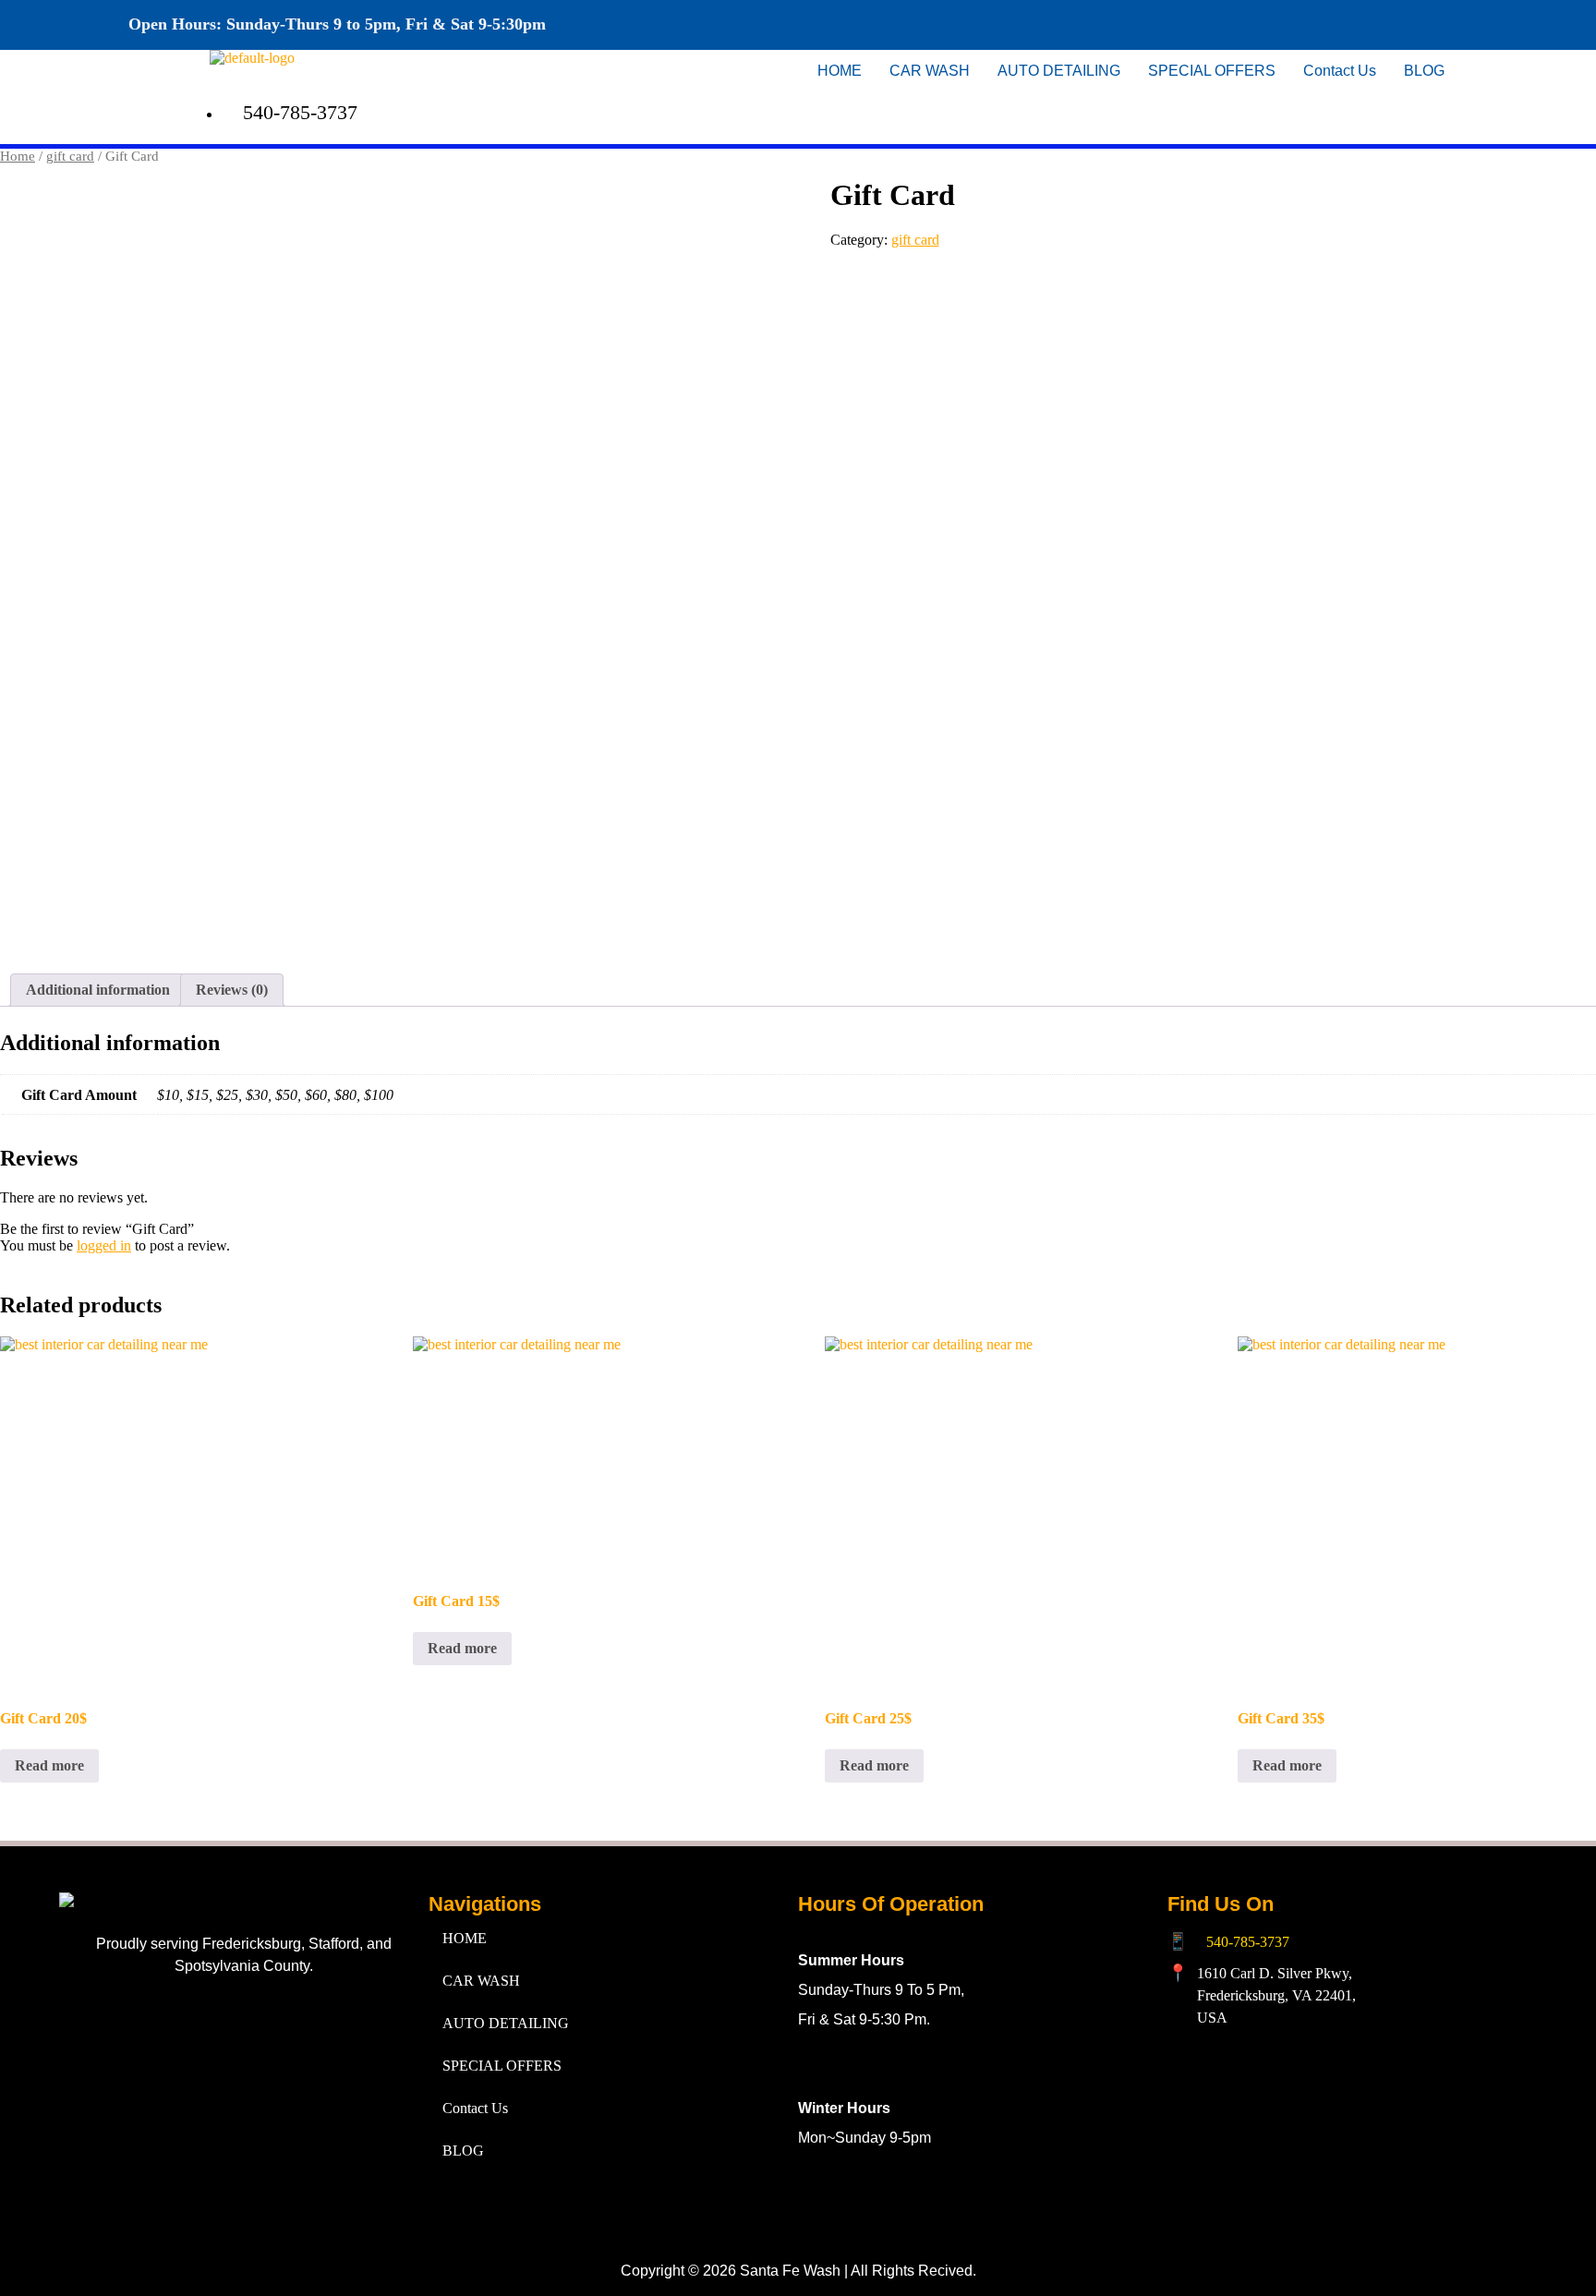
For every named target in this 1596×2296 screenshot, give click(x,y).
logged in (104, 1245)
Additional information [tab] (98, 990)
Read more (49, 1765)
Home (18, 156)
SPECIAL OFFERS (1212, 71)
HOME (840, 71)
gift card (70, 156)
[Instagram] (1302, 23)
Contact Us (1340, 71)
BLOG (1424, 71)
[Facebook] (1248, 23)
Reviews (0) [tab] (232, 990)
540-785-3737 (1248, 1942)
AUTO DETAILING (1059, 71)
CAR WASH (930, 71)
